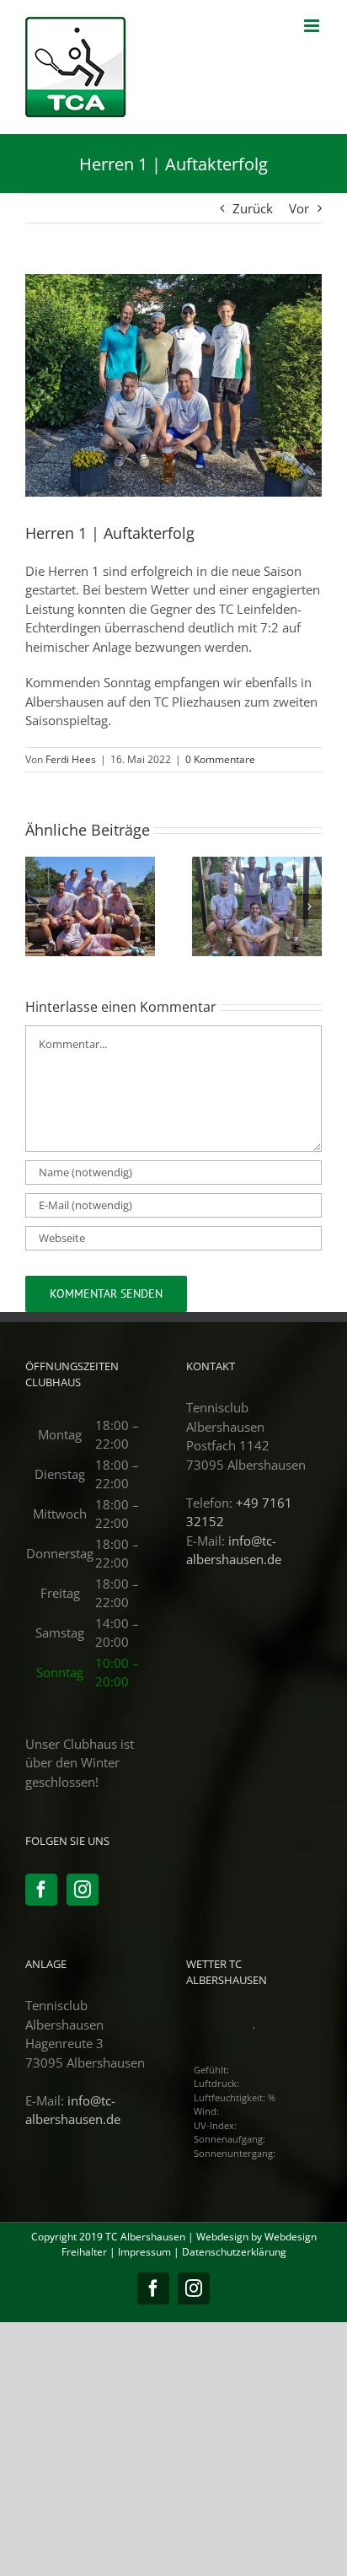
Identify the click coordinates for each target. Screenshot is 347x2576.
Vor (299, 208)
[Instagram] (83, 1890)
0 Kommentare (220, 759)
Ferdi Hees (71, 759)
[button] (38, 906)
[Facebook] (41, 1890)
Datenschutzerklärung (234, 2252)
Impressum (144, 2252)
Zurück (253, 208)
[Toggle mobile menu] (313, 26)
